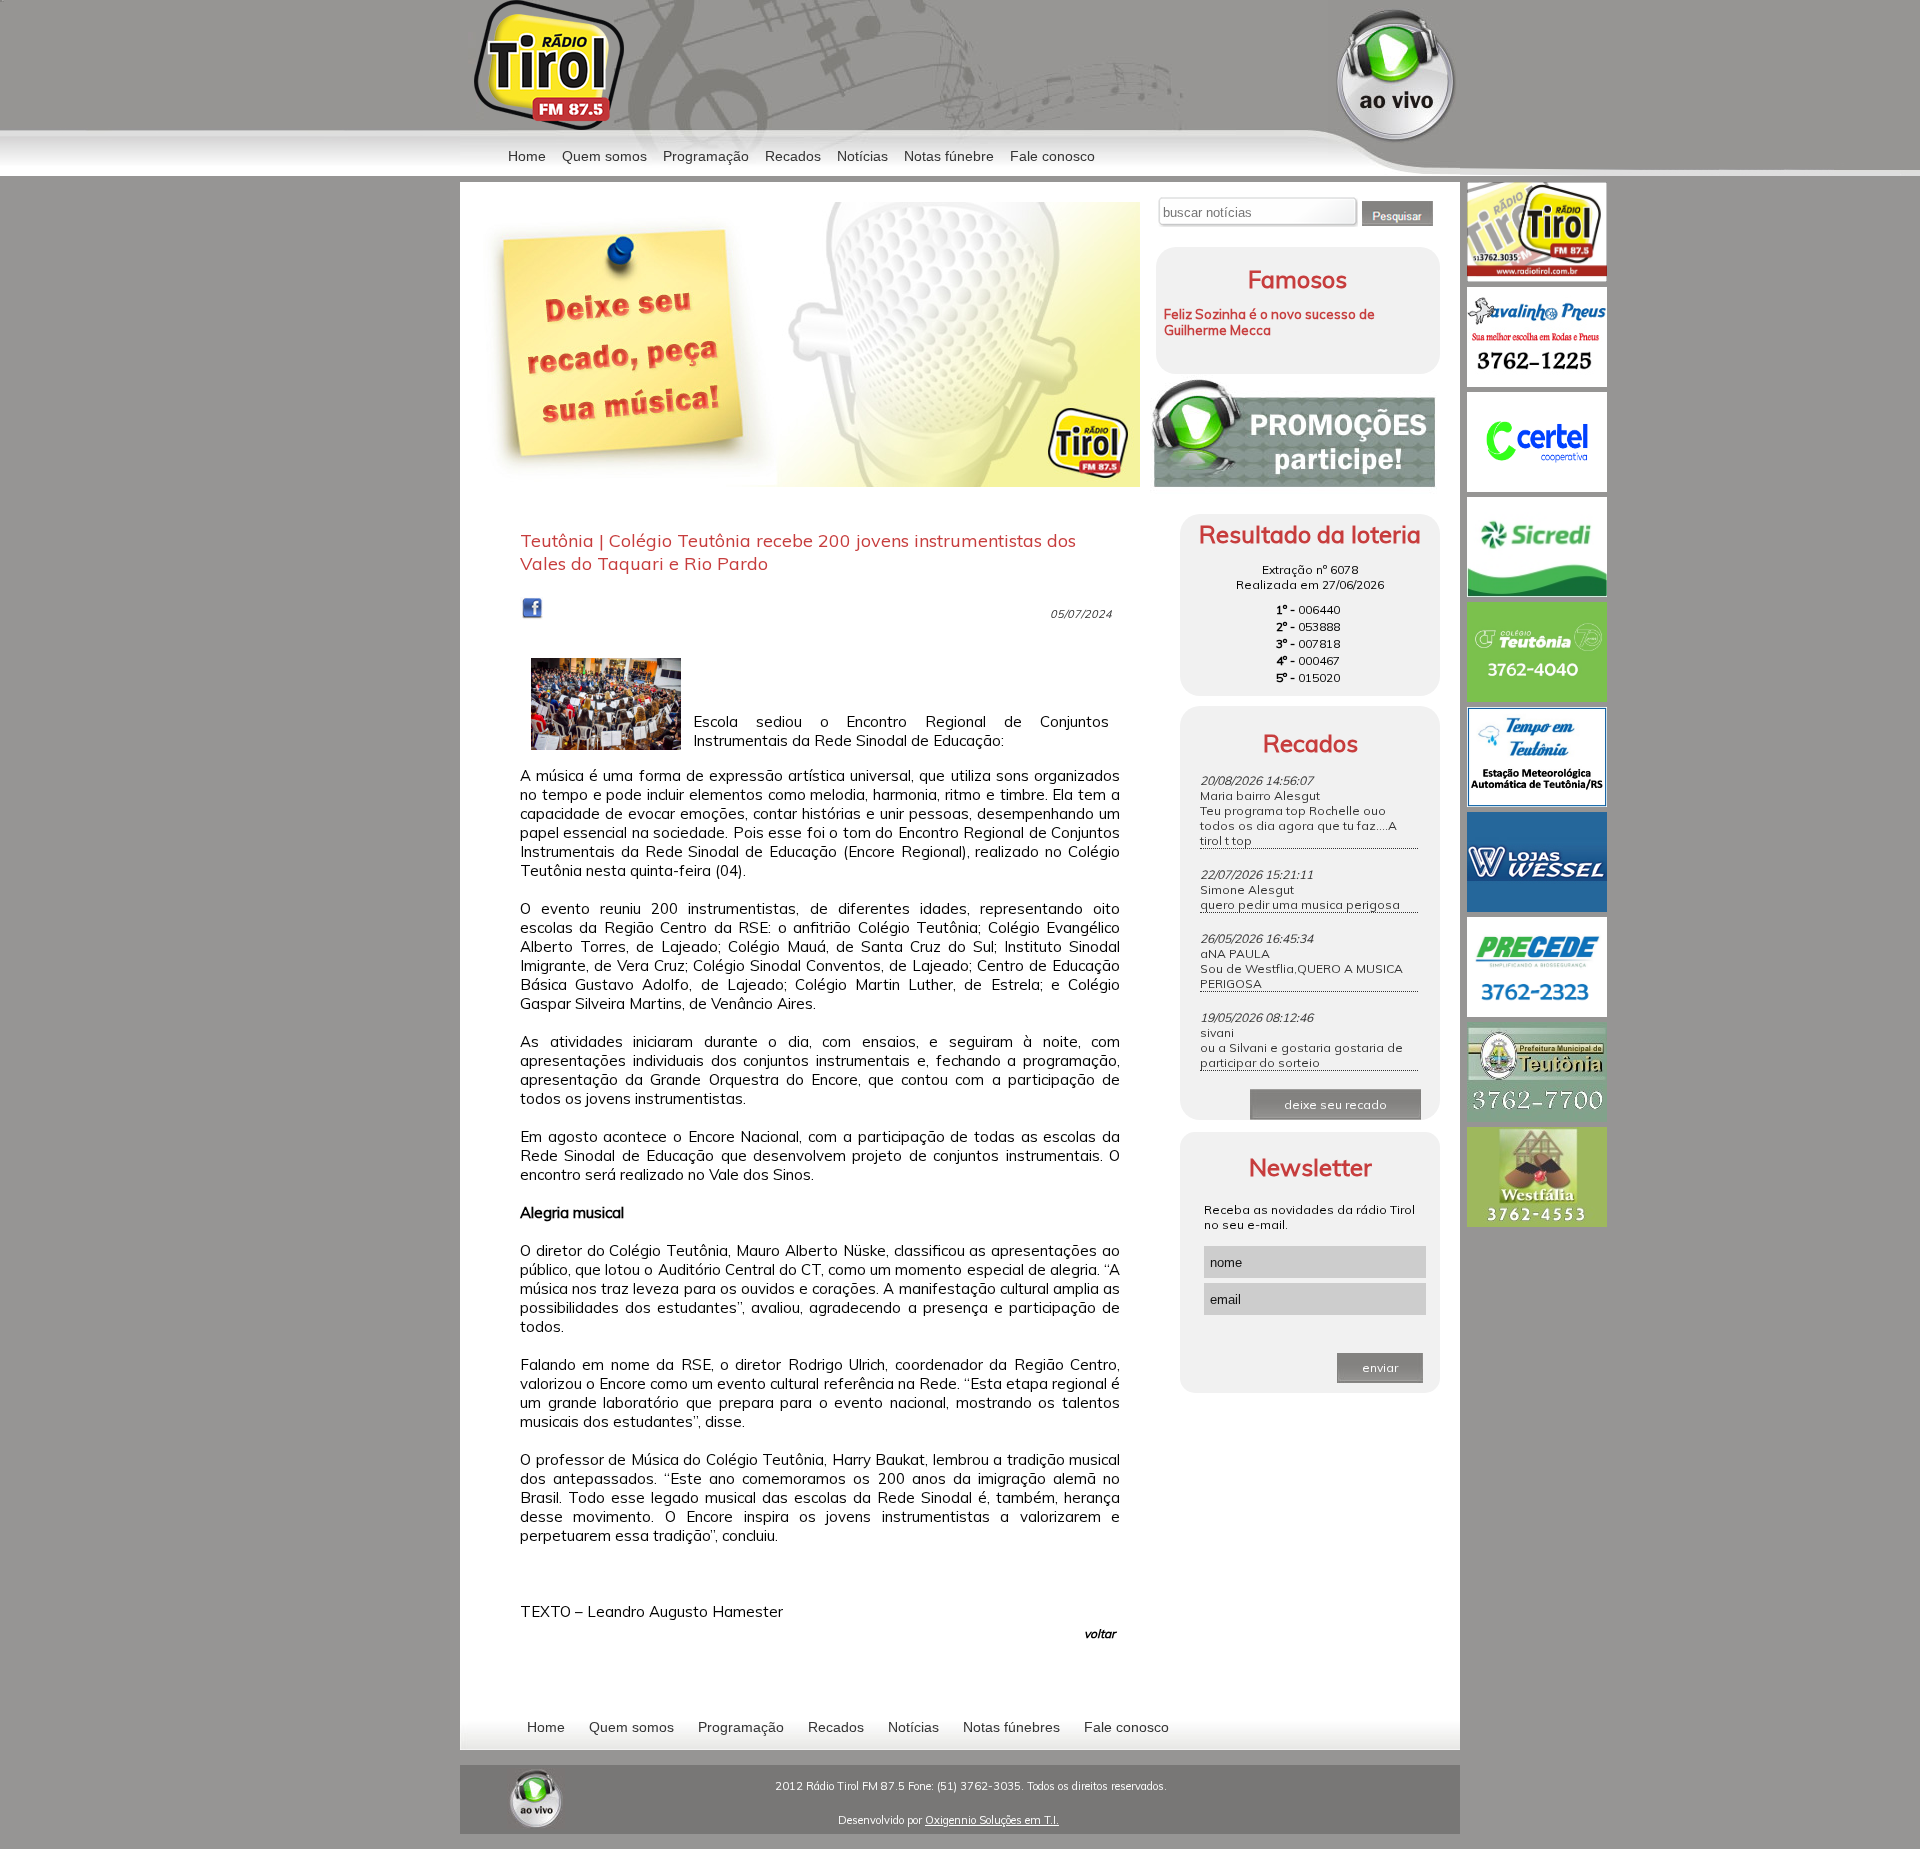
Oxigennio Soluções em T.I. (992, 1820)
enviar (1380, 1367)
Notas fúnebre (949, 156)
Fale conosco (1052, 156)
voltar (1099, 1633)
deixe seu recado (1335, 1104)
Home (527, 156)
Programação (706, 156)
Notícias (913, 1727)
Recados (793, 156)
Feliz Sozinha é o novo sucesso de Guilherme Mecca (1269, 322)
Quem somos (604, 156)
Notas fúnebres (1011, 1727)
